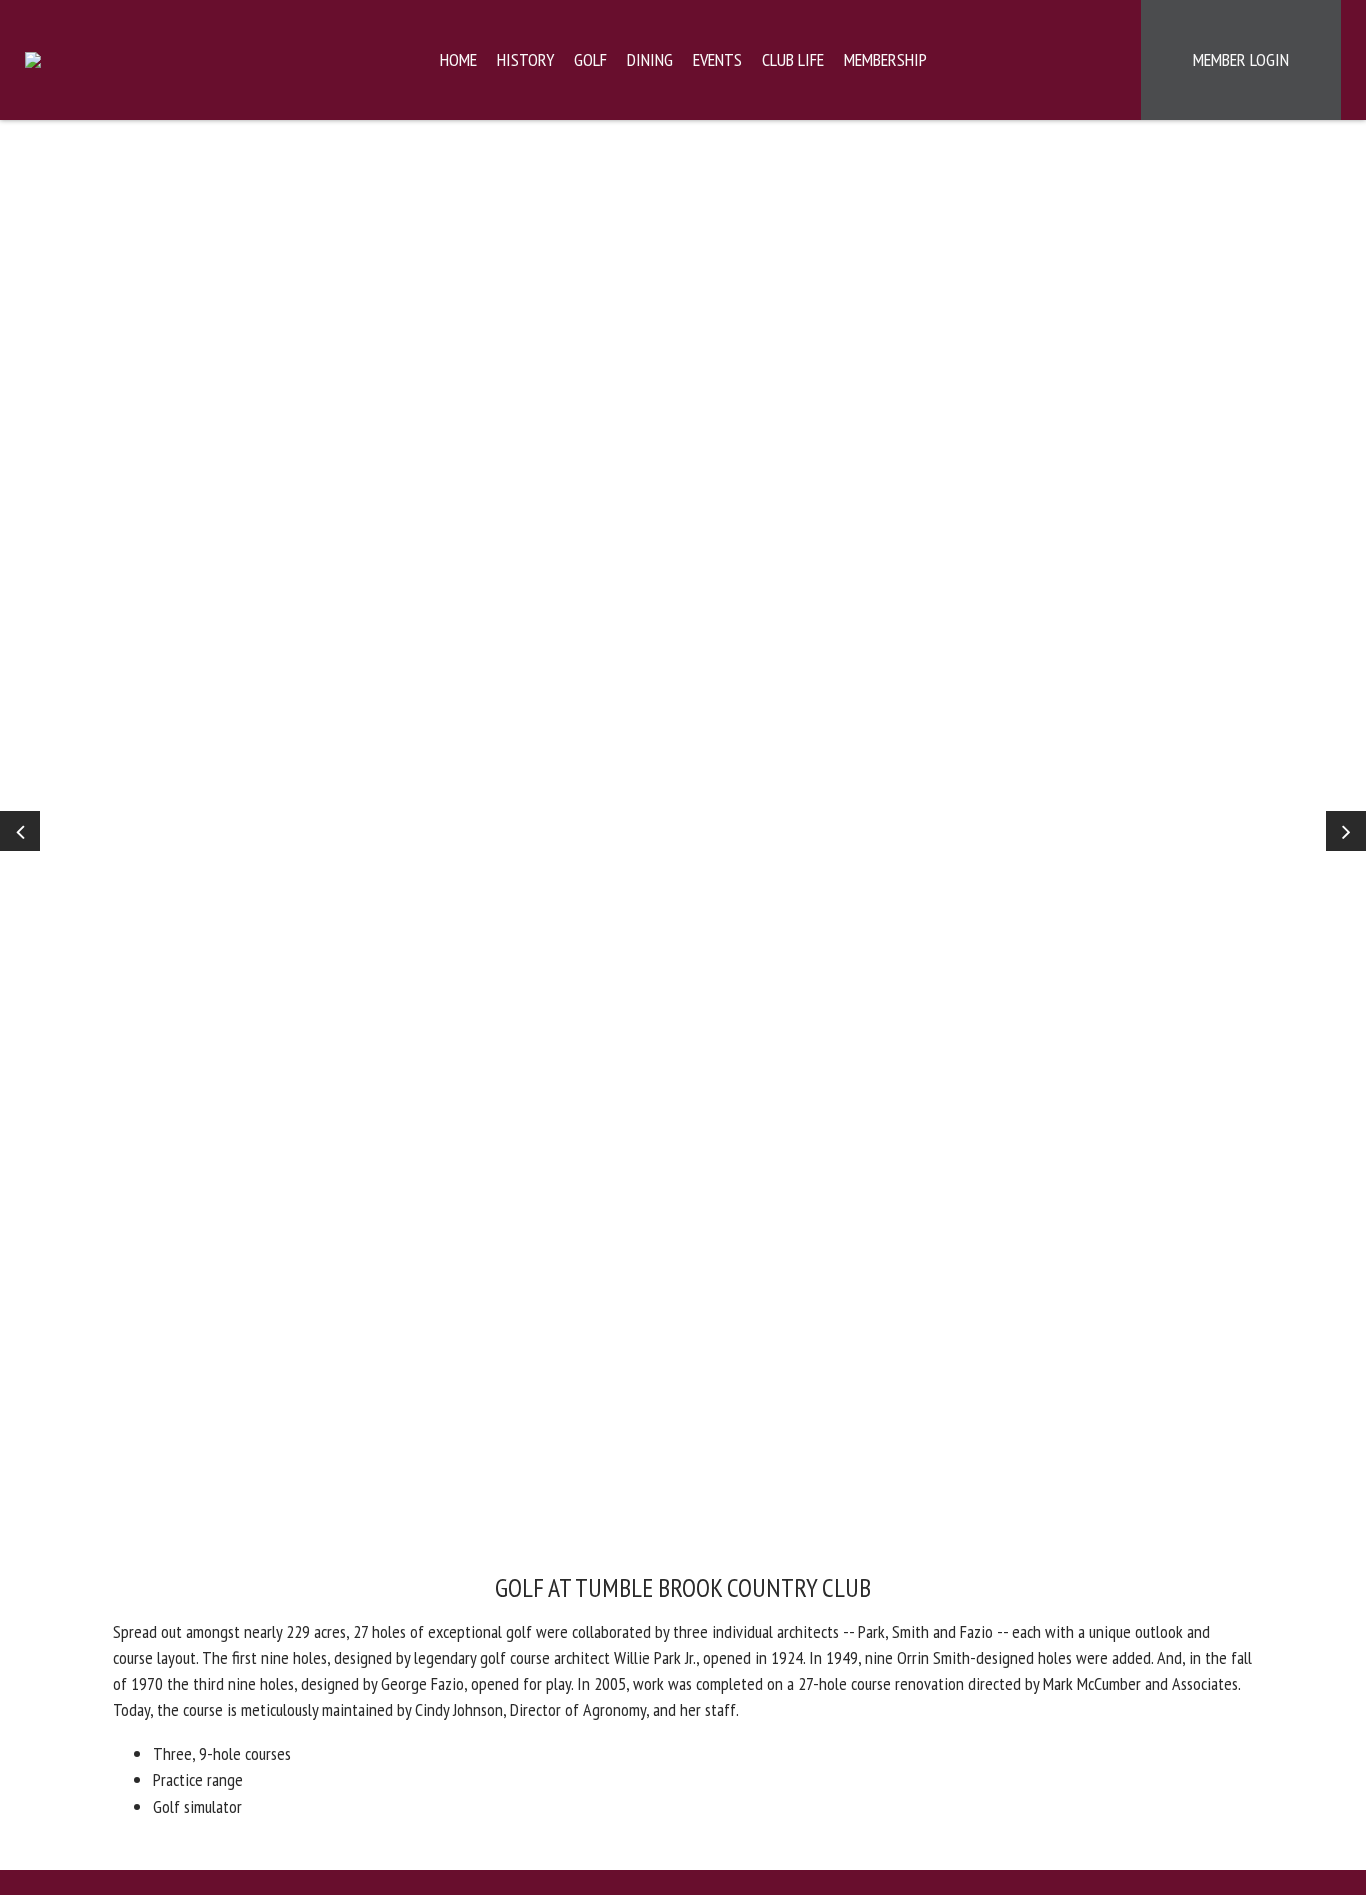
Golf (590, 59)
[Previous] (20, 831)
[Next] (1346, 831)
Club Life (793, 59)
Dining (650, 59)
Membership (885, 59)
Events (717, 59)
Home (458, 59)
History (525, 59)
